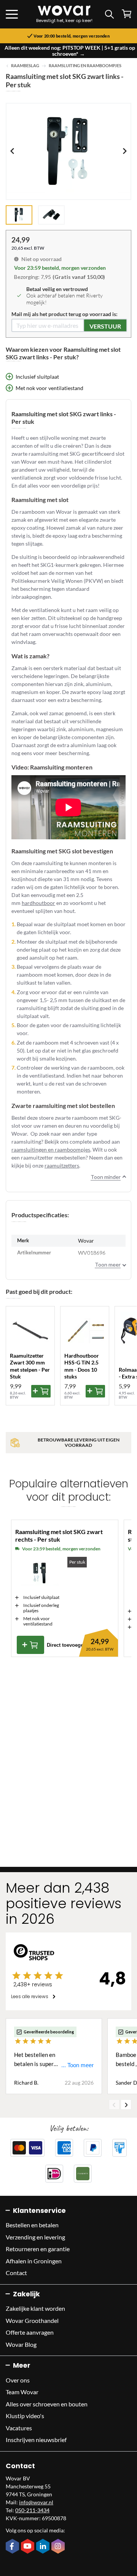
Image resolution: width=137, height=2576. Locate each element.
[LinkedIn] (44, 2547)
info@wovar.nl (36, 2502)
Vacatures (19, 2428)
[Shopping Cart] (127, 14)
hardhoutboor (38, 903)
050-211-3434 (32, 2510)
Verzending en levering (35, 2237)
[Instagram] (59, 2547)
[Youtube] (29, 2547)
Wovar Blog (21, 2344)
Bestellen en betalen (32, 2225)
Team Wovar (22, 2392)
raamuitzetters (62, 1165)
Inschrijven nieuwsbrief (36, 2440)
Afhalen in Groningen (34, 2261)
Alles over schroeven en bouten (47, 2404)
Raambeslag (25, 66)
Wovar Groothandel (32, 2320)
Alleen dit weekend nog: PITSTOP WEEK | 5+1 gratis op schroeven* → (70, 51)
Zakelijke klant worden (35, 2308)
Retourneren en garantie (38, 2249)
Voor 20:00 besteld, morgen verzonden (72, 36)
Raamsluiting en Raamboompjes (85, 66)
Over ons (18, 2380)
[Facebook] (13, 2547)
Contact (16, 2273)
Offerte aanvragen (30, 2332)
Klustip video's (25, 2416)
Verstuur (105, 326)
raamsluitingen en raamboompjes (51, 1150)
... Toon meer (77, 2065)
